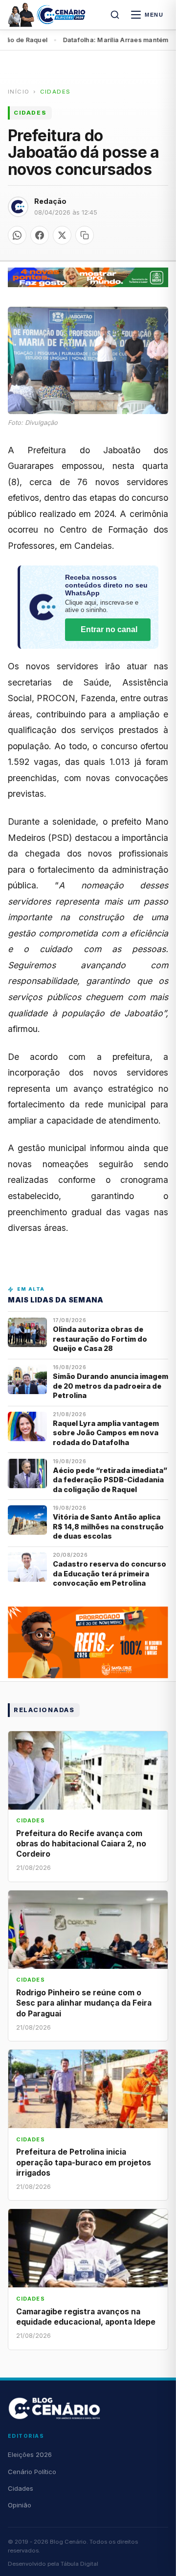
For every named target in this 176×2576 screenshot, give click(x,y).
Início (19, 92)
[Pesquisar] (115, 15)
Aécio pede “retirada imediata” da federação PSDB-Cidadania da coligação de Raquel (110, 1480)
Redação (50, 201)
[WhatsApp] (17, 235)
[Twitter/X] (62, 235)
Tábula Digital (79, 2564)
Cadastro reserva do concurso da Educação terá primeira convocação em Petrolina (110, 1573)
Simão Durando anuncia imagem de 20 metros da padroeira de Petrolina (110, 1386)
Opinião (20, 2505)
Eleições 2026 (30, 2454)
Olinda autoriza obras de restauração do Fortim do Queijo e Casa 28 (100, 1339)
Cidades (55, 92)
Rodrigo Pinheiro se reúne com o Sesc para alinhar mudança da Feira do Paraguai (84, 2003)
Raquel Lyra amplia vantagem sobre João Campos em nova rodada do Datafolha (106, 1433)
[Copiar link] (85, 235)
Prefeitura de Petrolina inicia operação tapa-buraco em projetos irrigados (84, 2162)
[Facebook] (40, 235)
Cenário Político (32, 2472)
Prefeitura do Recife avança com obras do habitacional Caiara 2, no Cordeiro (81, 1844)
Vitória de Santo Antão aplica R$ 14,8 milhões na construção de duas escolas (108, 1526)
